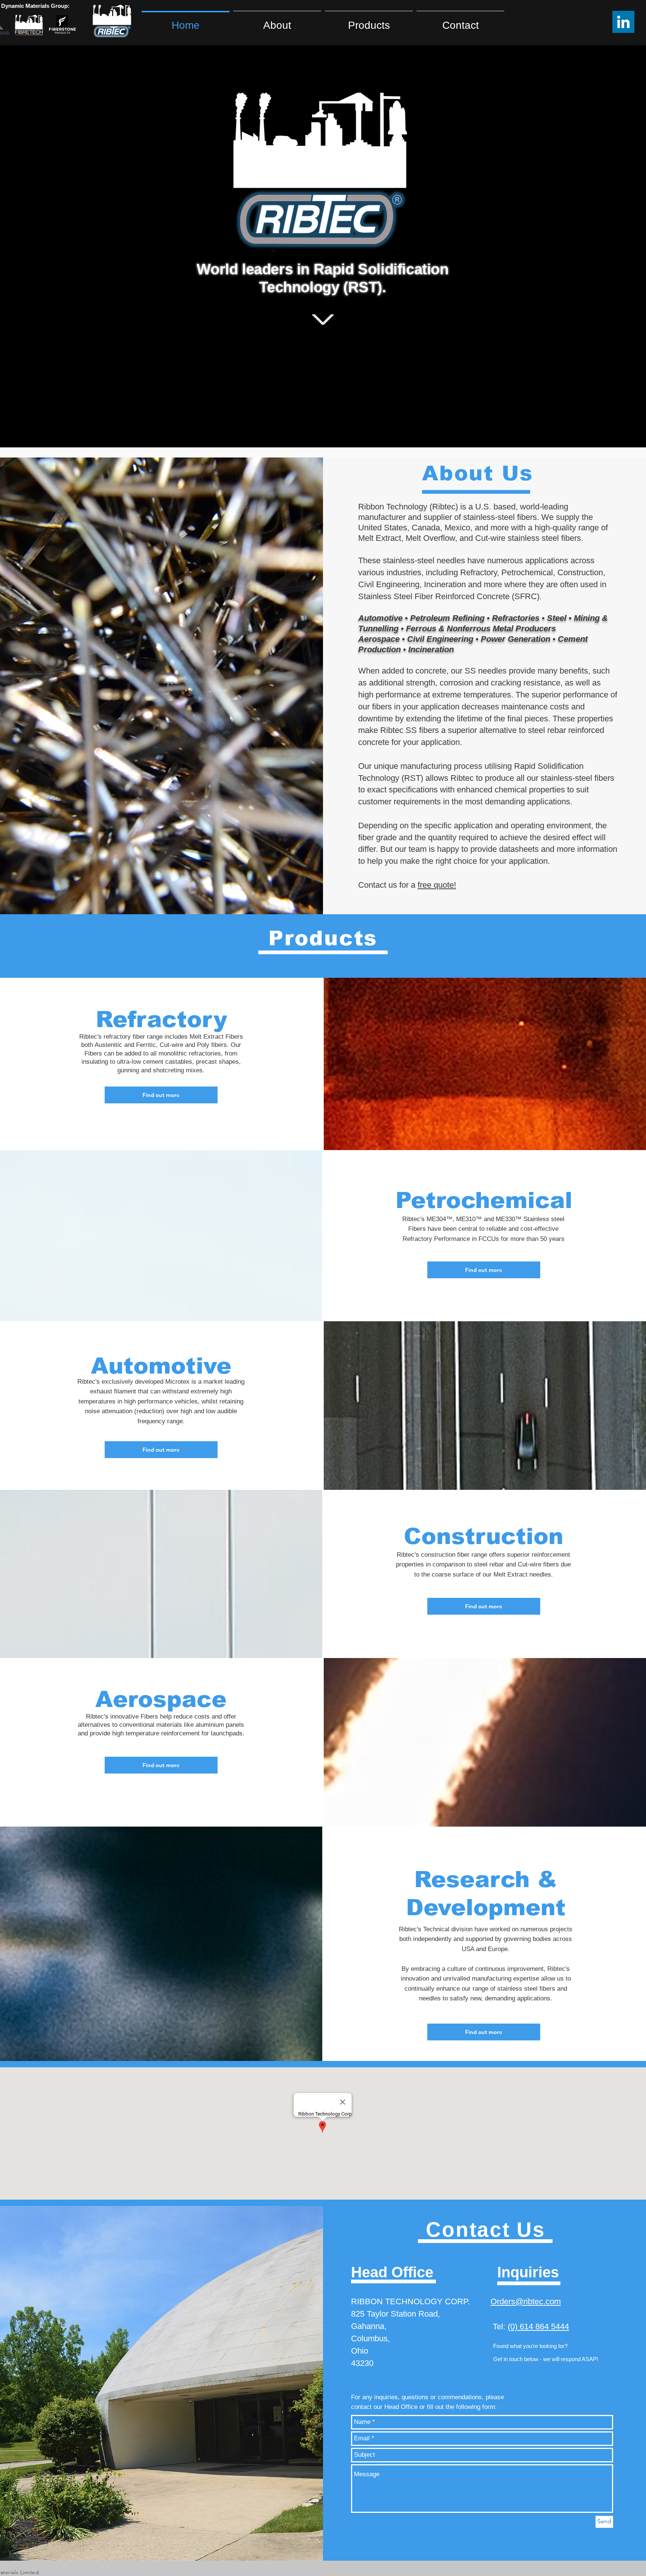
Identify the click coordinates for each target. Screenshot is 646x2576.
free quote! (437, 885)
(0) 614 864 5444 (538, 2327)
